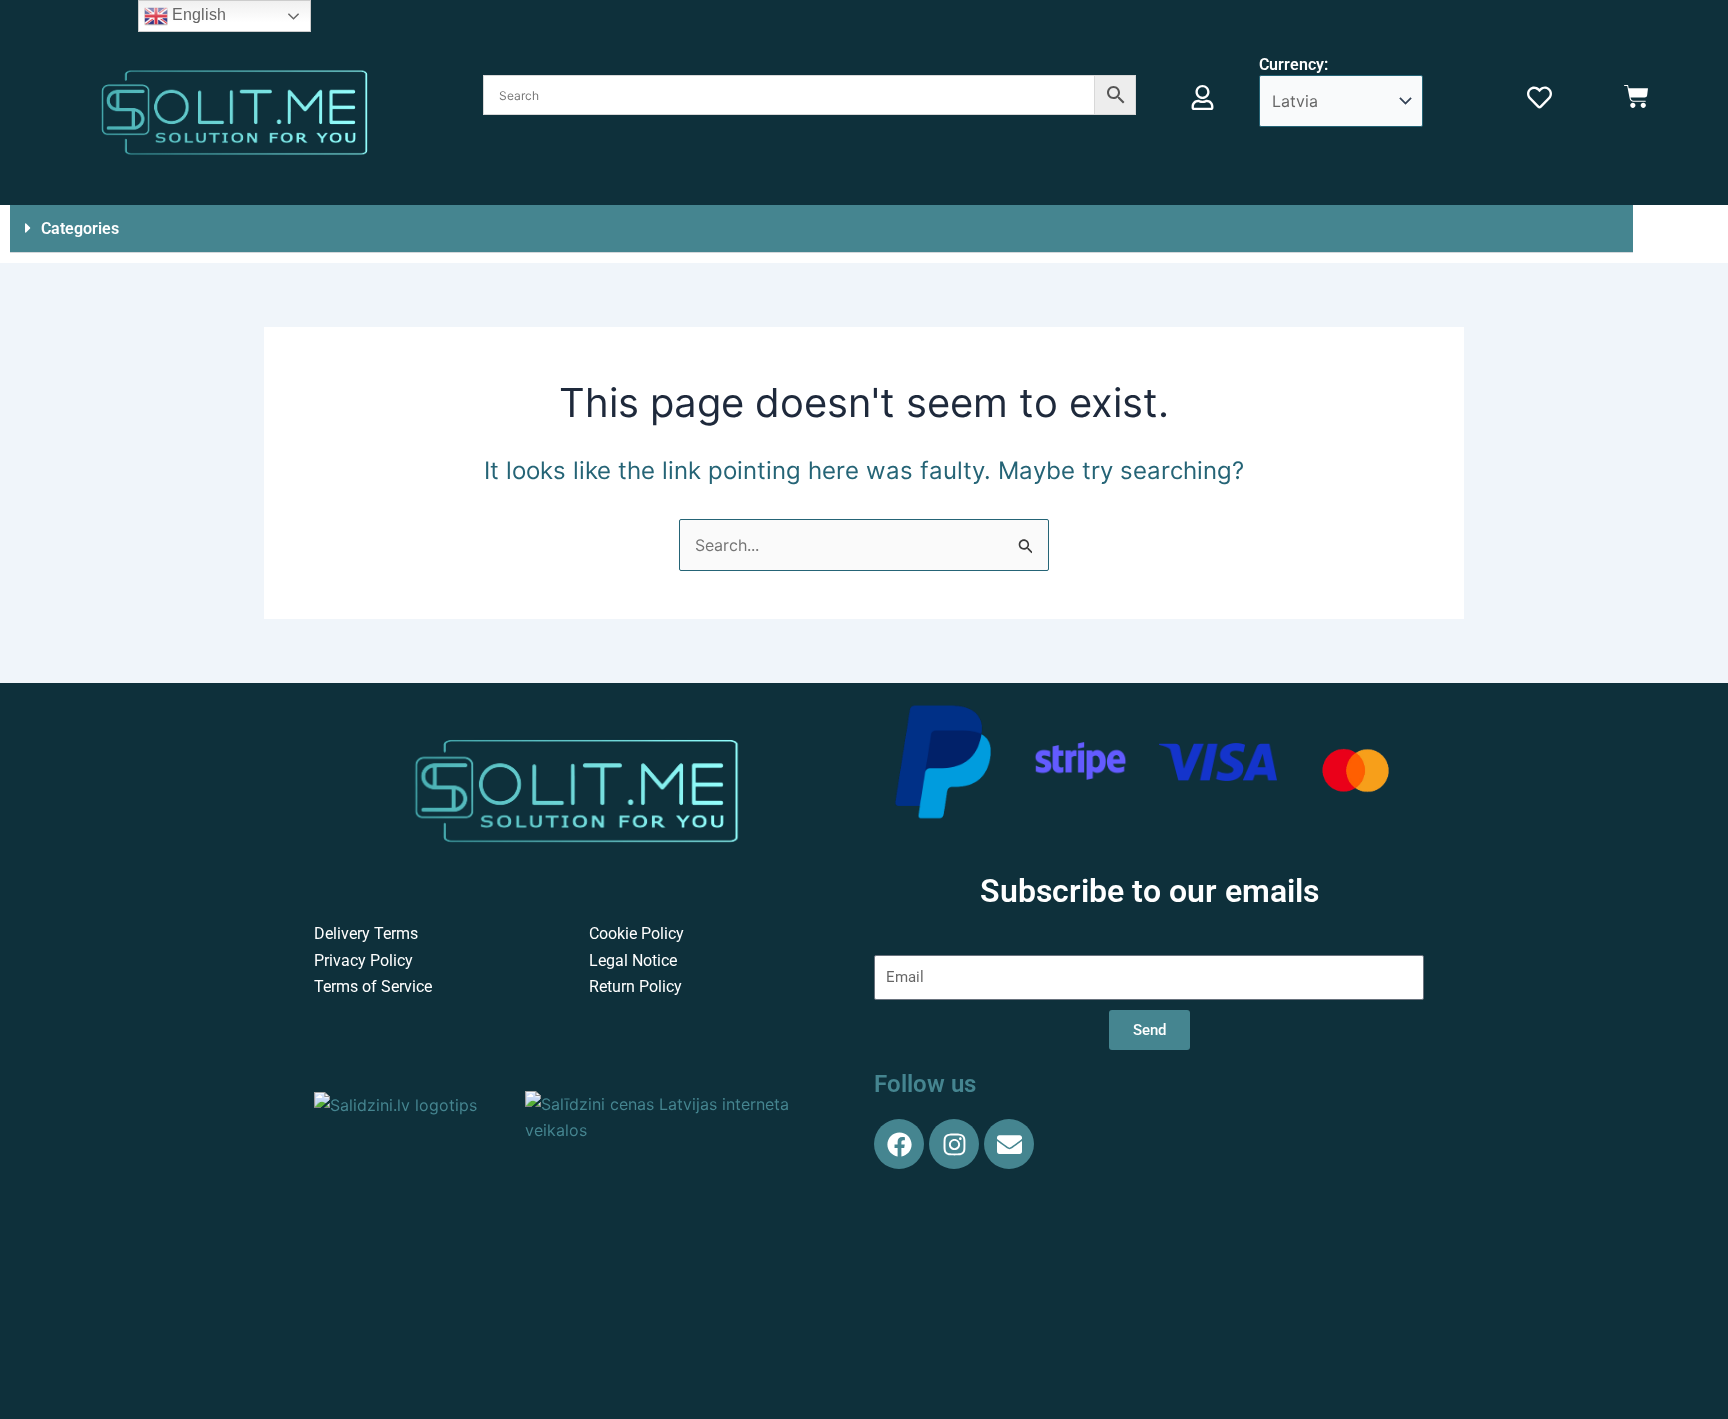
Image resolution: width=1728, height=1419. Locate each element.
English (197, 14)
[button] (821, 229)
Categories (80, 228)
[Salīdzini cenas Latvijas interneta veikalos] (684, 1115)
